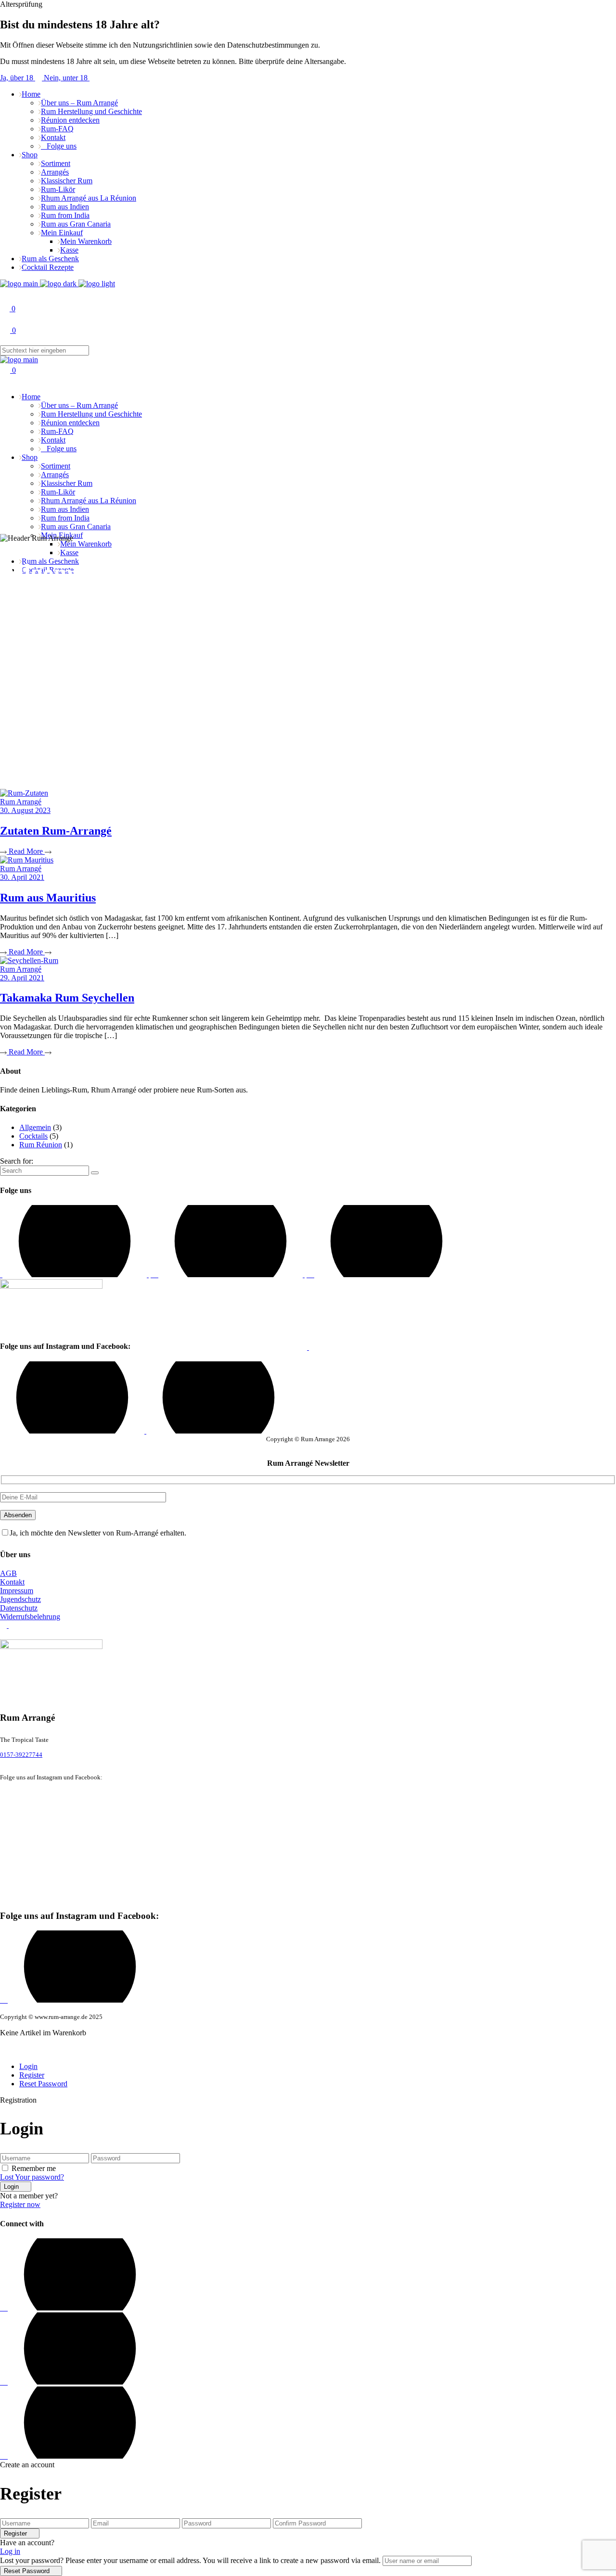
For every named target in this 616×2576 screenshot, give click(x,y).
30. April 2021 (22, 877)
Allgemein (35, 1127)
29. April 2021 (22, 978)
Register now (20, 2204)
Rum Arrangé (21, 802)
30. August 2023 (25, 810)
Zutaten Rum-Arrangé (56, 831)
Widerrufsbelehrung (30, 1617)
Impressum (17, 1591)
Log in (10, 2551)
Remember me (34, 2168)
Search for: (17, 1161)
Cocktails (33, 1136)
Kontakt (12, 1582)
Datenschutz (19, 1608)
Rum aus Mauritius (48, 898)
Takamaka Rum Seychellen (67, 998)
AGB (8, 1573)
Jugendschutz (20, 1599)
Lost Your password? (32, 2177)
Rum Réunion (41, 1145)
